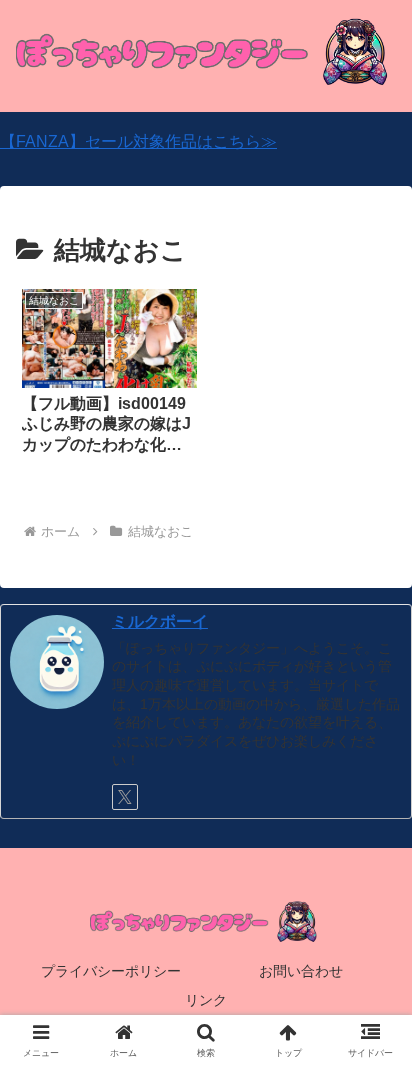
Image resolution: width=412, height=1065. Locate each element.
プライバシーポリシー (111, 971)
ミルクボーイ (160, 621)
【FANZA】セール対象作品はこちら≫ (138, 141)
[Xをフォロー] (125, 797)
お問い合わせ (301, 971)
